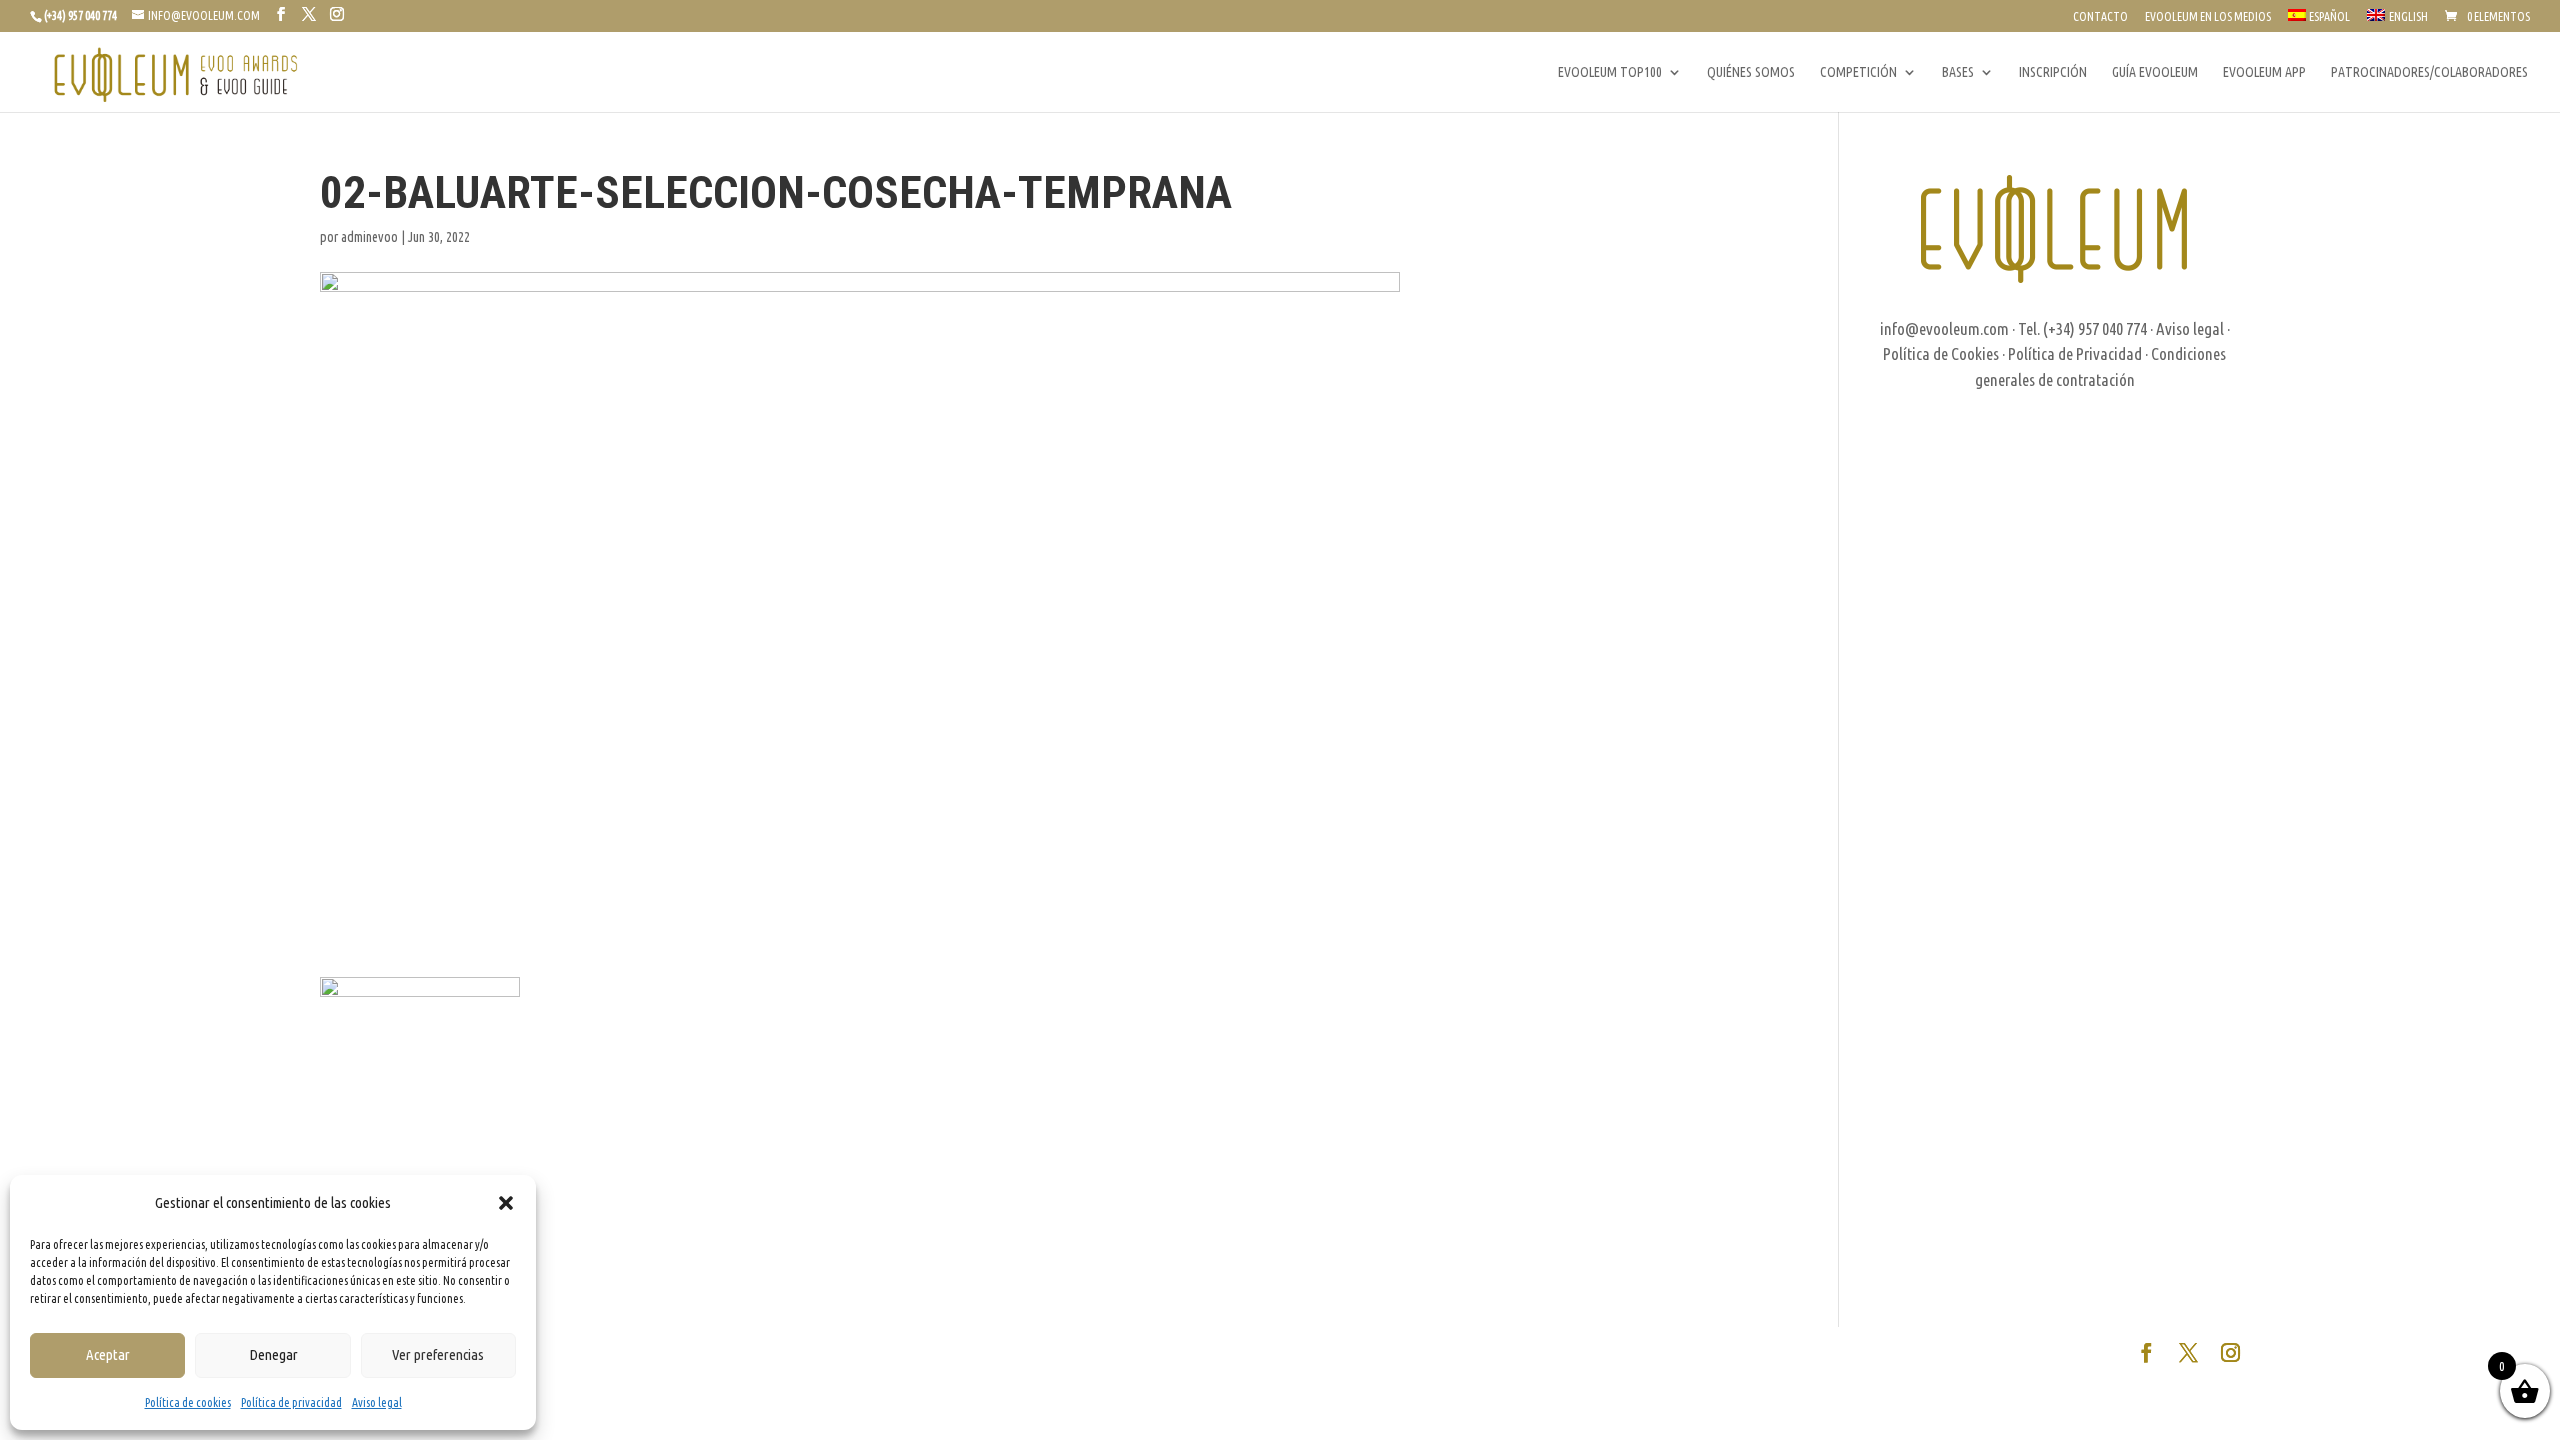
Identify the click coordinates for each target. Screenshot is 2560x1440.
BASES (1958, 72)
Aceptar (108, 1354)
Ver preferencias (438, 1354)
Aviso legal (377, 1402)
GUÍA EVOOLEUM (2155, 72)
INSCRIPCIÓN (2053, 72)
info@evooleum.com (1944, 328)
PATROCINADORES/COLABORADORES (2429, 72)
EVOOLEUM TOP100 (1610, 72)
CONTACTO (2100, 17)
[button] (506, 1203)
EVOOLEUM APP (2264, 72)
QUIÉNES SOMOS (1751, 72)
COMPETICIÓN (1858, 72)
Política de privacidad (291, 1402)
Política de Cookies (1941, 353)
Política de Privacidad (2075, 353)
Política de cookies (188, 1402)
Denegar (273, 1354)
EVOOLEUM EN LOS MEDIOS (2208, 17)
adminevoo (369, 237)
